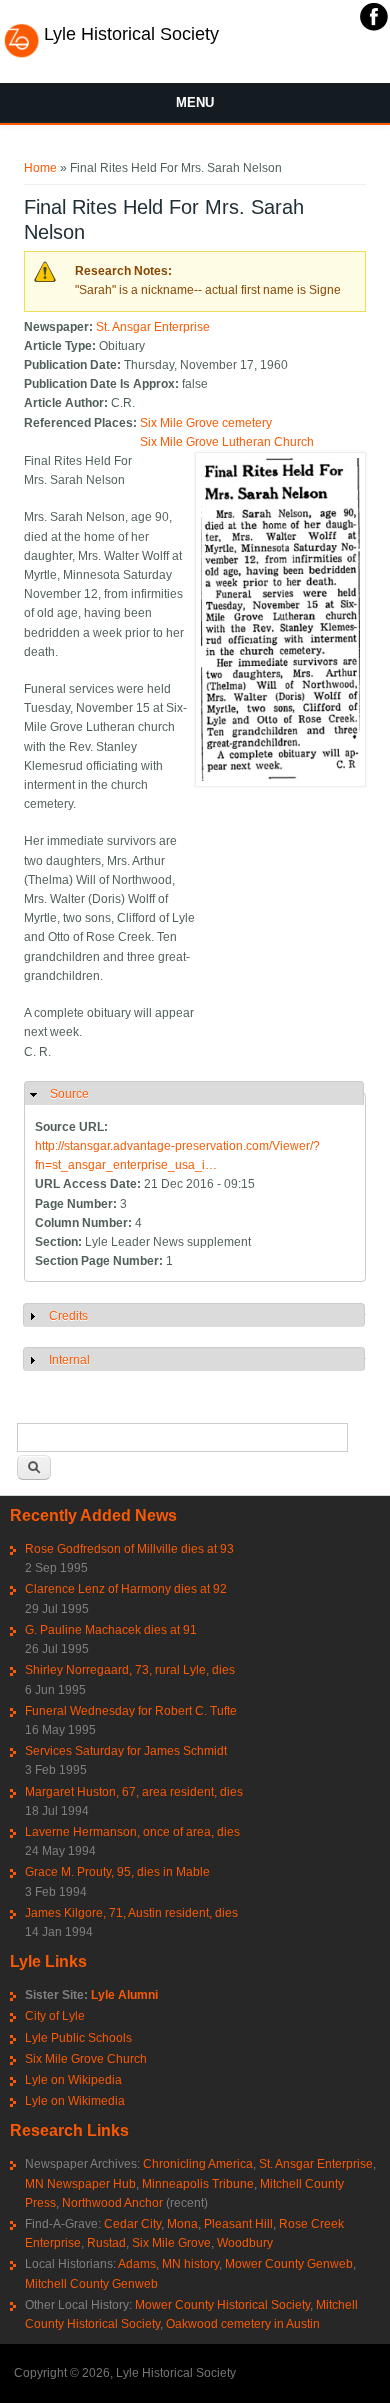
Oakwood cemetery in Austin (243, 2324)
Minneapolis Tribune (198, 2184)
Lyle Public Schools (78, 2038)
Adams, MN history (168, 2264)
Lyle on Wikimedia (75, 2101)
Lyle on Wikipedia (73, 2080)
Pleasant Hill (238, 2224)
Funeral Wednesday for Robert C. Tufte (131, 1711)
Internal (69, 1360)
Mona (182, 2224)
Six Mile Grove (171, 2243)
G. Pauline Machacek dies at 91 (111, 1630)
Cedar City (132, 2224)
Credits (68, 1316)
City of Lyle (55, 2016)
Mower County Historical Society (222, 2305)
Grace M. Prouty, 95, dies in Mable (117, 1872)
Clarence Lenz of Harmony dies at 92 (126, 1589)
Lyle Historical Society (131, 34)
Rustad (106, 2243)
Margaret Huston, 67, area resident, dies (134, 1792)
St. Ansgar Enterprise (153, 327)
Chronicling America (198, 2164)
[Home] (21, 55)
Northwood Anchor (112, 2203)
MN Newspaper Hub (80, 2184)
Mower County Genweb (289, 2264)
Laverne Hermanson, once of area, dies (132, 1832)
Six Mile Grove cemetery (206, 423)
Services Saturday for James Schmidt (126, 1751)
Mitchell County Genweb (91, 2284)
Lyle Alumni (124, 1995)
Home (40, 168)
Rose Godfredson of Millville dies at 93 (129, 1549)
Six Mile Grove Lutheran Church (227, 442)
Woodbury (245, 2243)
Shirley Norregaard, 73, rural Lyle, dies (130, 1670)
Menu (195, 102)
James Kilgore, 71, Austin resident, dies (131, 1913)
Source (69, 1094)
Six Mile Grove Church (86, 2059)
